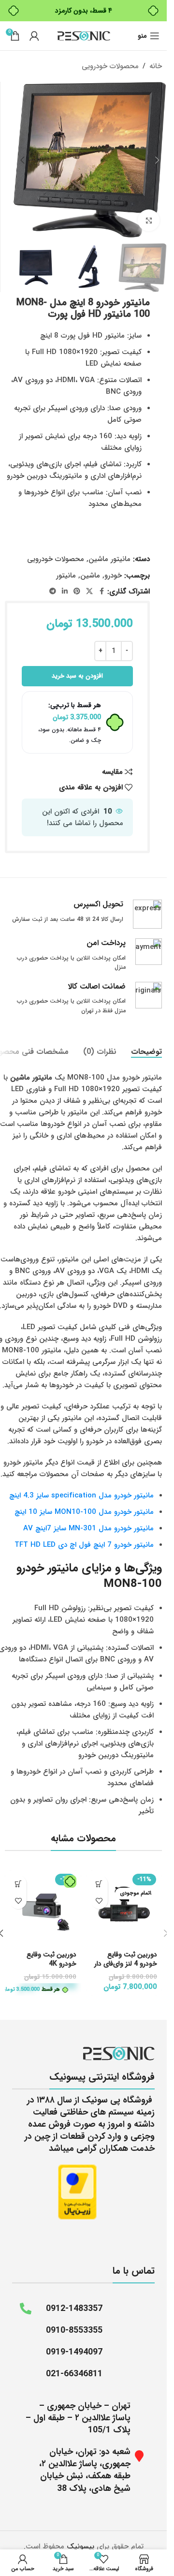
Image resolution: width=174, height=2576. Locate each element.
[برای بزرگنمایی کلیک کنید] (149, 220)
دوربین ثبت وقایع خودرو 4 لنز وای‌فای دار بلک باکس (126, 1964)
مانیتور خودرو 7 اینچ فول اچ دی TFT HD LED (84, 1545)
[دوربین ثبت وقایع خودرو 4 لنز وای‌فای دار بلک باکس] (124, 1909)
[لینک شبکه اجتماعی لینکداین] (65, 592)
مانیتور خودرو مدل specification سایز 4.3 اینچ (81, 1495)
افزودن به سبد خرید (77, 676)
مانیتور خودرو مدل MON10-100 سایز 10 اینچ (84, 1512)
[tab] (146, 1052)
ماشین (90, 576)
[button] (157, 160)
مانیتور (66, 576)
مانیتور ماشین (109, 559)
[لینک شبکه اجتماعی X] (89, 592)
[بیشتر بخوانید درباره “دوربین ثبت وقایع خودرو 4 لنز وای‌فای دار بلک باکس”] (99, 1884)
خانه (156, 66)
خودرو (113, 576)
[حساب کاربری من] (34, 36)
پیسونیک (80, 2546)
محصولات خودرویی (110, 66)
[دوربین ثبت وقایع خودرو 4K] (43, 1909)
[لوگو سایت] (84, 35)
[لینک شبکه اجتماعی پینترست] (77, 592)
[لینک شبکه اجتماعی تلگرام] (53, 592)
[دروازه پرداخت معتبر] (77, 2191)
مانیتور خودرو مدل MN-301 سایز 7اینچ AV (88, 1528)
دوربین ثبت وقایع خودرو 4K (51, 1959)
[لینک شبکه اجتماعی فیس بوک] (101, 592)
